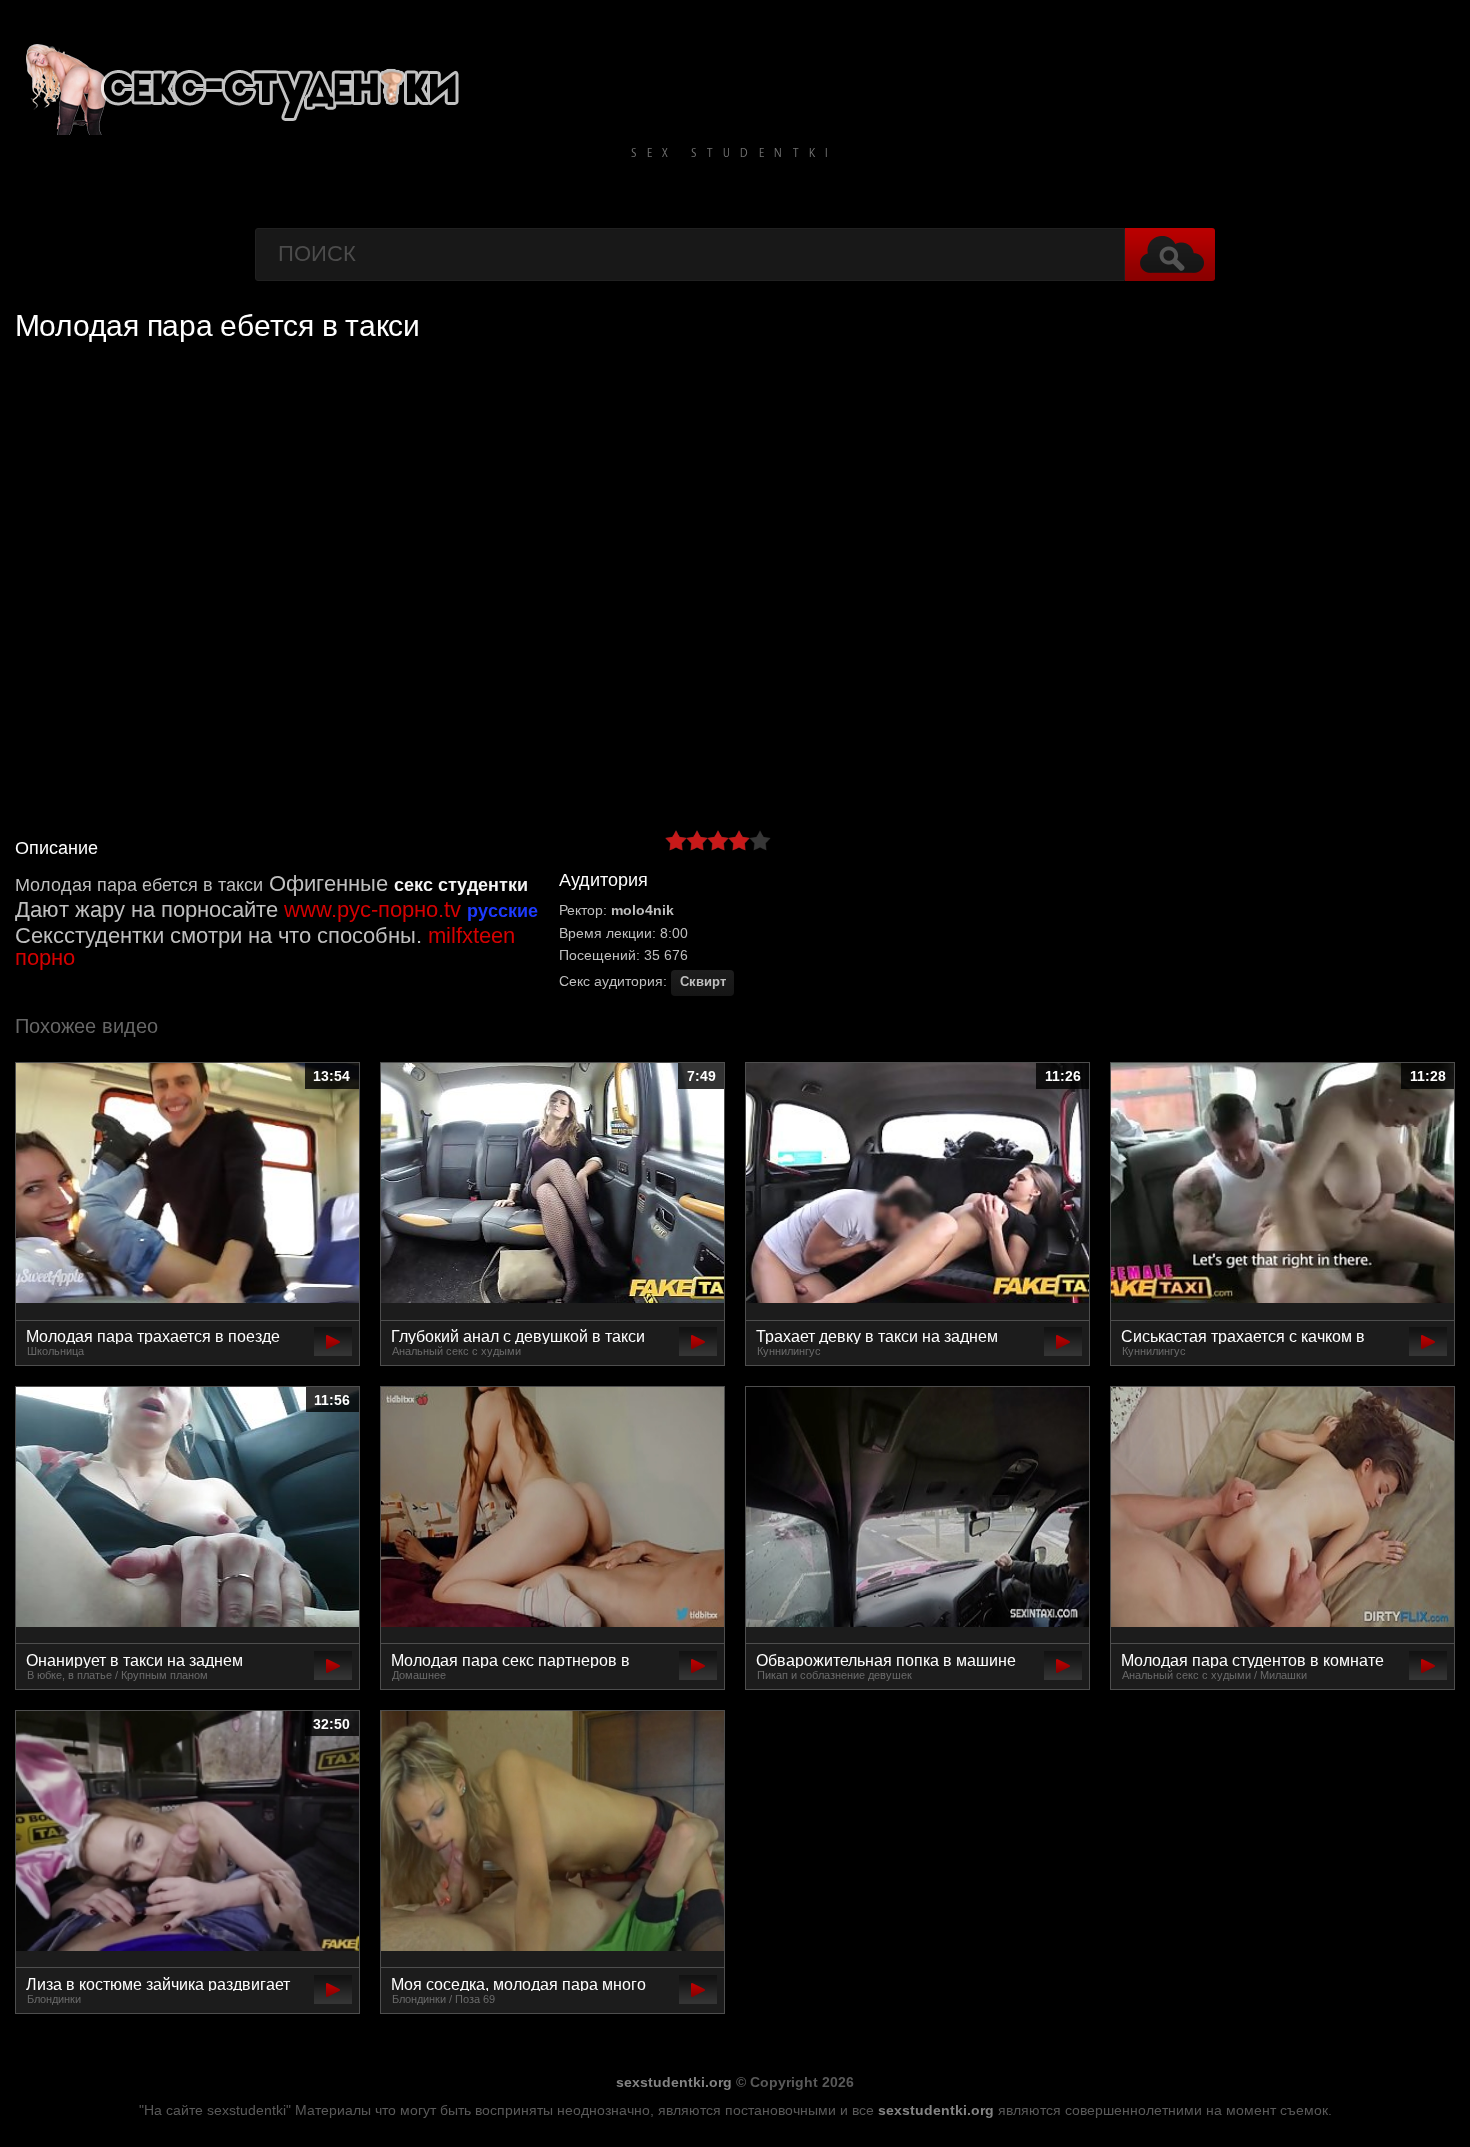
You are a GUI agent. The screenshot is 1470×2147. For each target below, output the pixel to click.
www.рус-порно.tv (372, 909)
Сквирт (703, 982)
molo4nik (642, 910)
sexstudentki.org (674, 2082)
